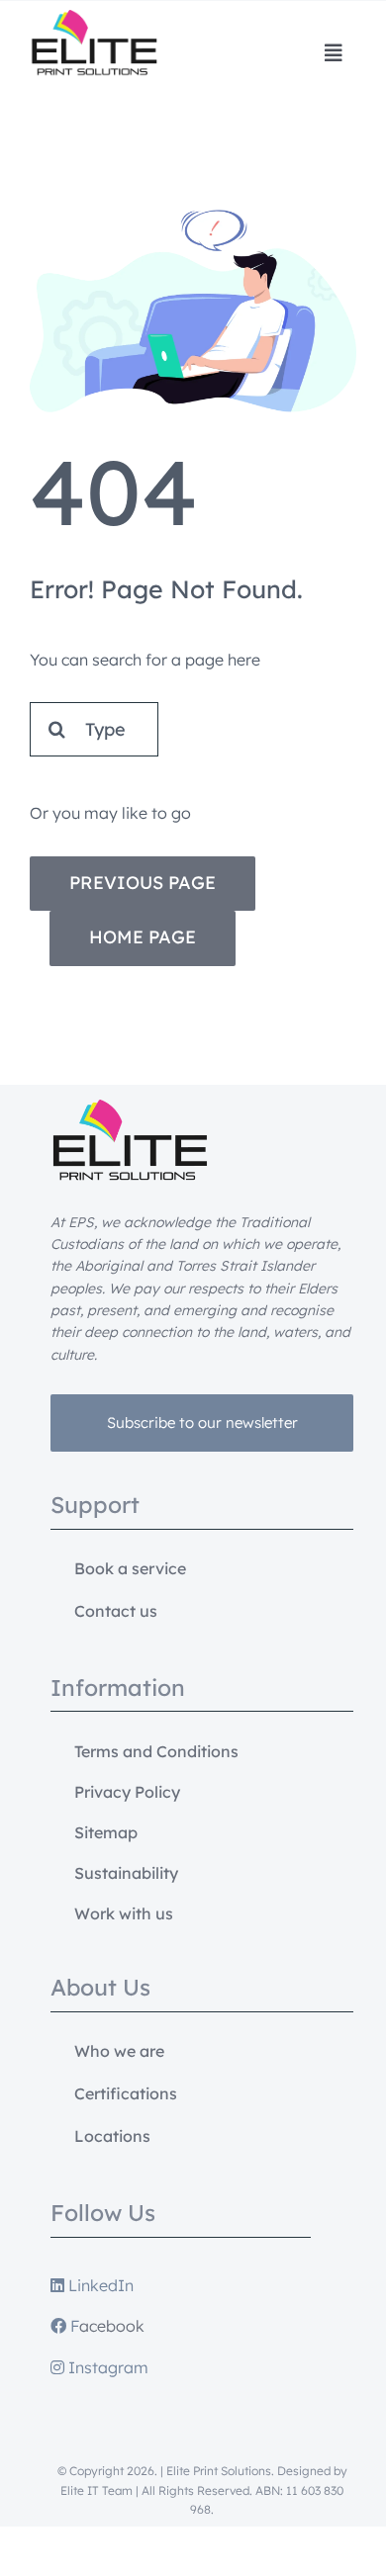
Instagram (106, 2367)
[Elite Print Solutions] (94, 18)
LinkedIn (99, 2285)
